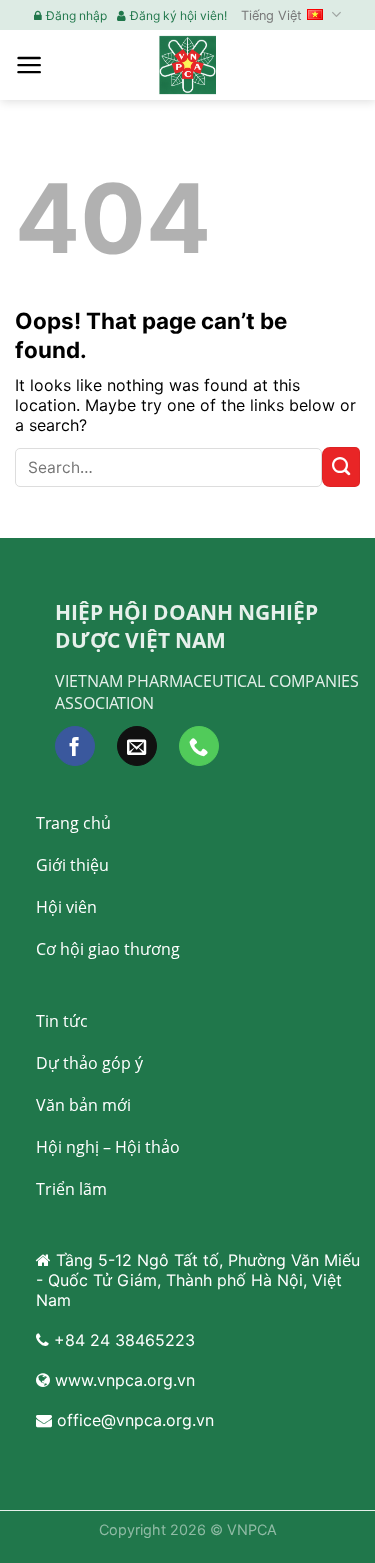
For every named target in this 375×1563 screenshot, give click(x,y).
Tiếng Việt (271, 15)
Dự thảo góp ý (89, 1063)
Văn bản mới (83, 1105)
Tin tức (62, 1021)
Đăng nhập (76, 15)
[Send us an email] (137, 746)
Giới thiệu (72, 865)
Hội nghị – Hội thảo (108, 1147)
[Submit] (341, 467)
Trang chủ (73, 823)
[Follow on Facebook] (75, 746)
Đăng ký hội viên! (178, 15)
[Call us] (199, 746)
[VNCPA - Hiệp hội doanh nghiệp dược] (188, 64)
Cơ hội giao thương (108, 949)
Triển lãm (71, 1189)
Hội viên (66, 907)
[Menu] (29, 65)
